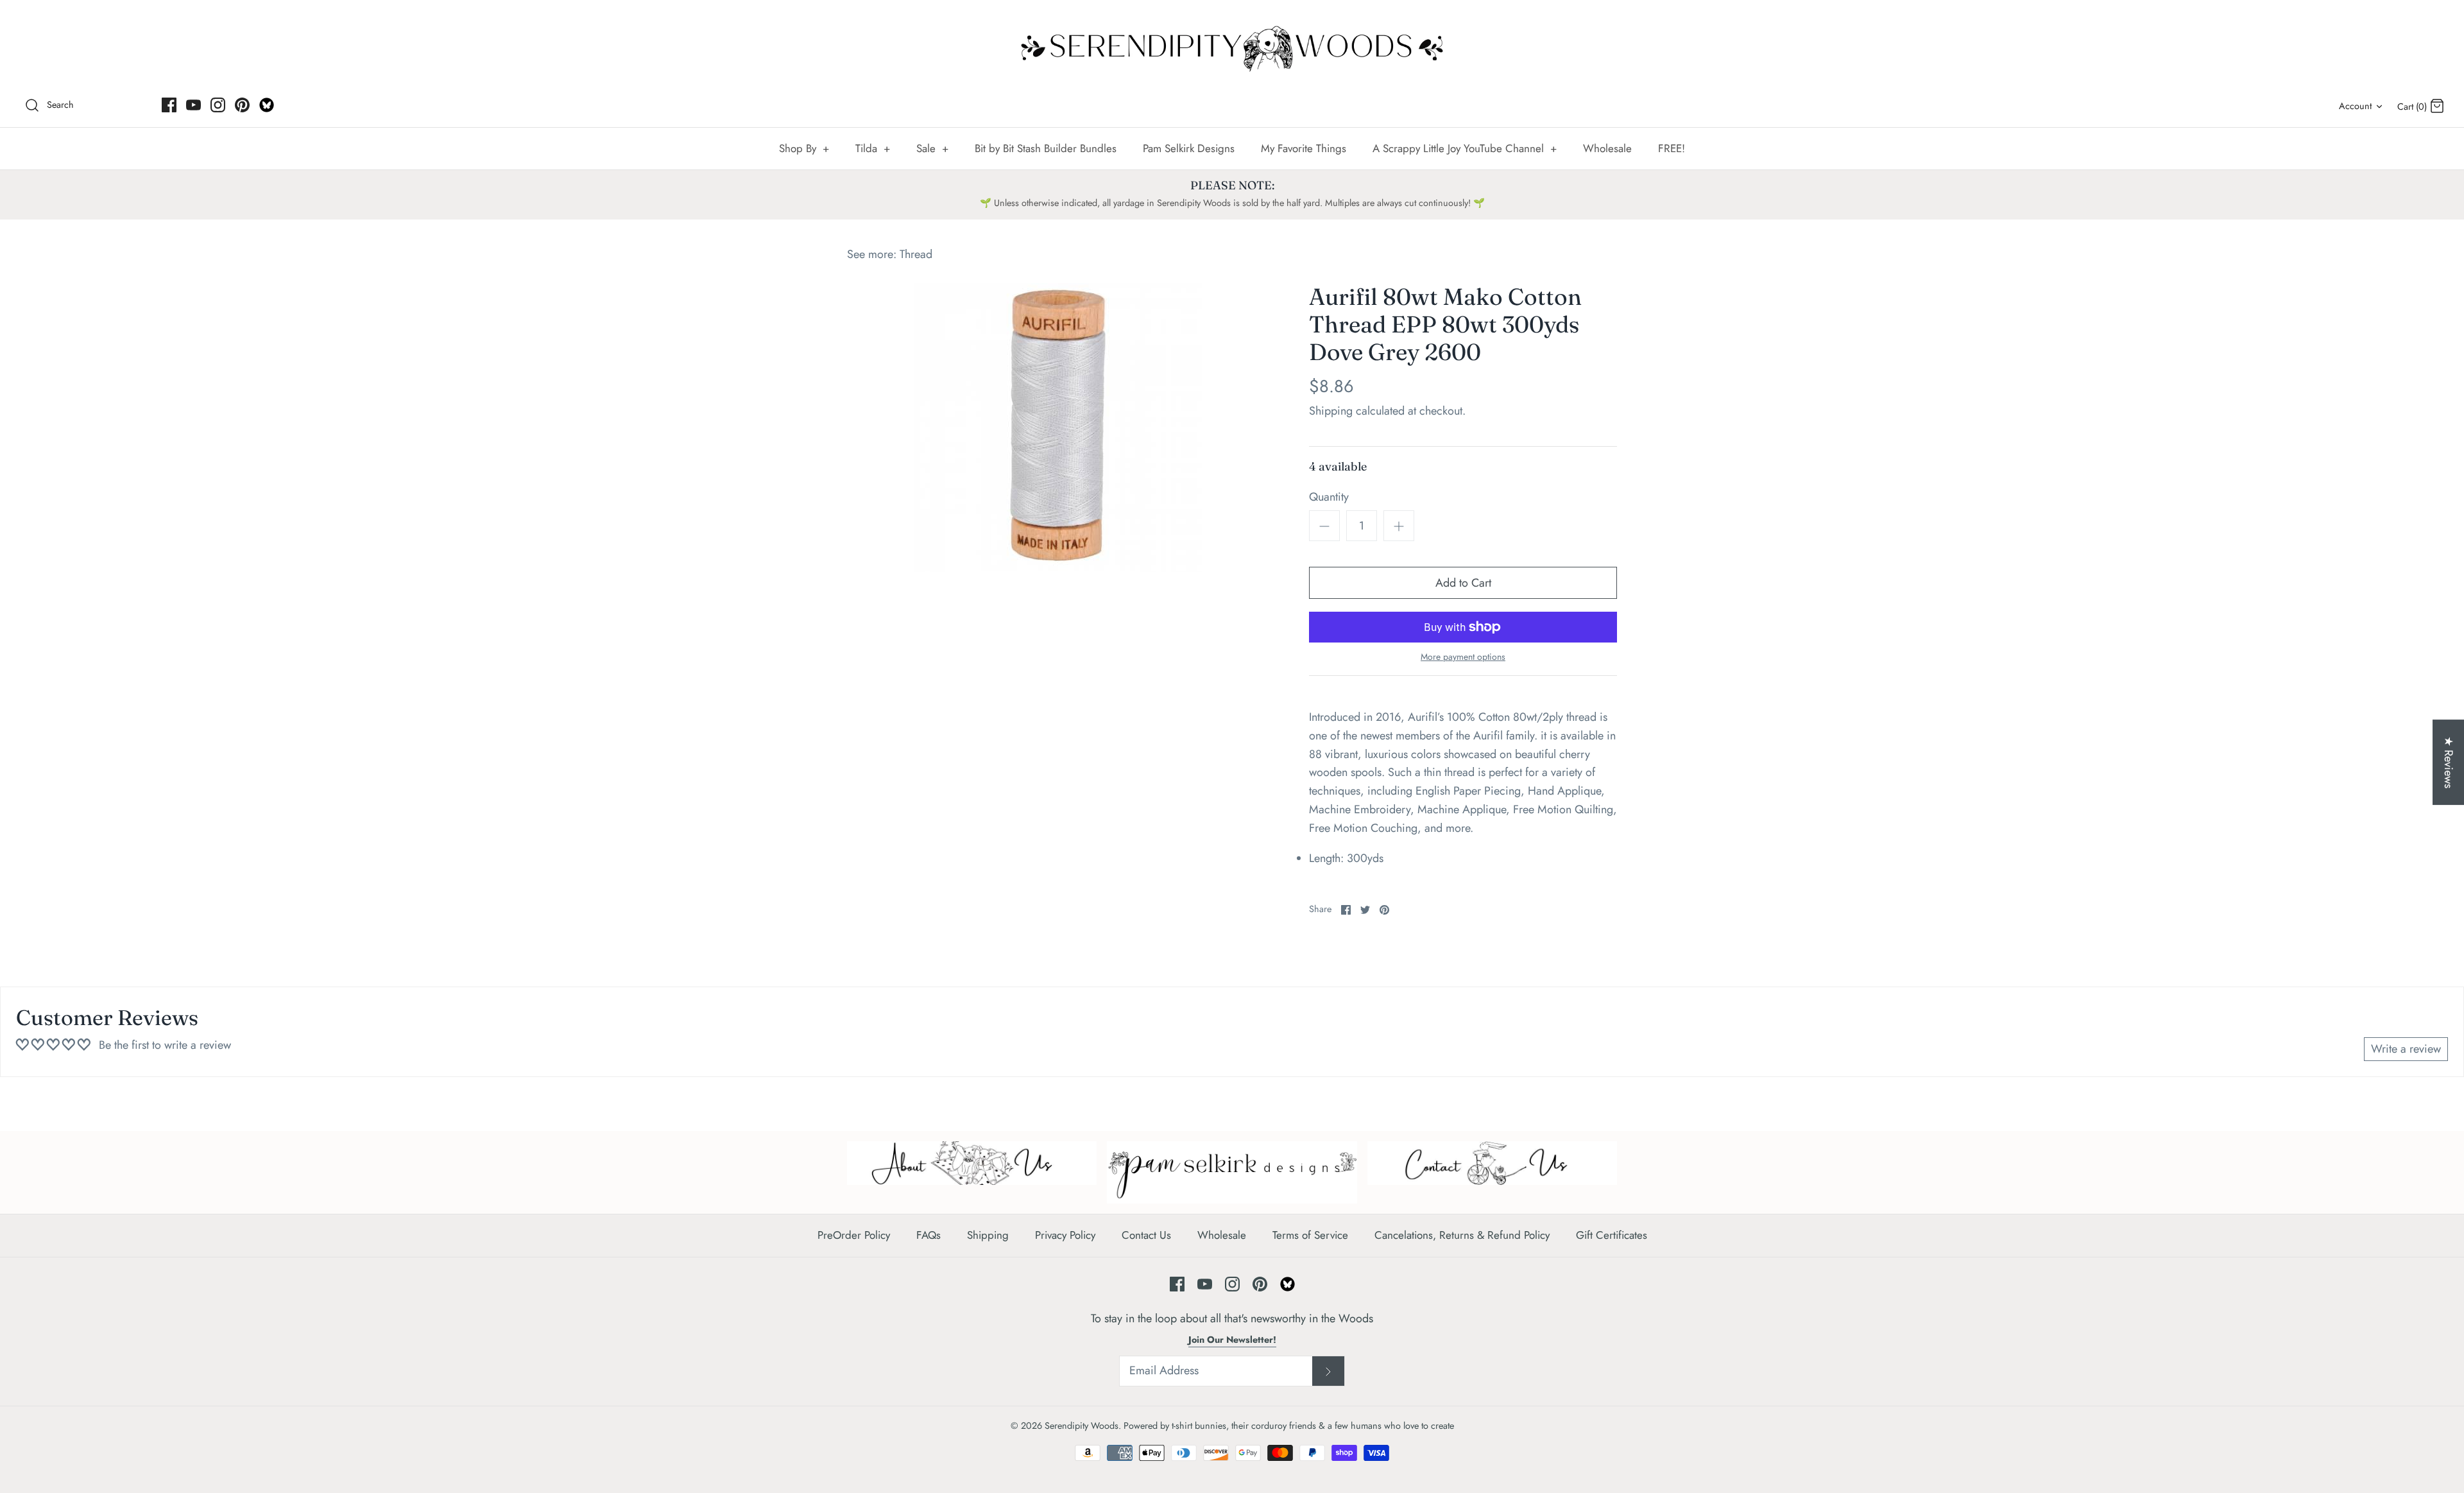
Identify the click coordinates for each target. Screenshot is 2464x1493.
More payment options (1463, 657)
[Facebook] (169, 105)
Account (2355, 106)
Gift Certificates (1612, 1235)
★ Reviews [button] (2449, 762)
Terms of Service (1310, 1235)
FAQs (928, 1235)
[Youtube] (193, 105)
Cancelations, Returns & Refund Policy (1462, 1235)
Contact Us (1146, 1235)
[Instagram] (218, 105)
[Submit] (1328, 1371)
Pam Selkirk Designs (1189, 148)
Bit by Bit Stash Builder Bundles (1046, 148)
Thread (916, 254)
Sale (932, 148)
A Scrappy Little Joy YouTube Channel (1465, 148)
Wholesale (1607, 148)
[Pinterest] (242, 105)
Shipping (1331, 411)
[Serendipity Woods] (1232, 46)
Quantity (1329, 497)
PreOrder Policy (854, 1235)
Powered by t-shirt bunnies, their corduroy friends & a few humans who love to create (1289, 1426)
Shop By (804, 148)
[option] (1059, 427)
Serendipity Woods (1082, 1426)
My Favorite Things (1304, 148)
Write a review (2406, 1049)
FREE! (1672, 148)
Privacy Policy (1065, 1235)
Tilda (873, 148)
